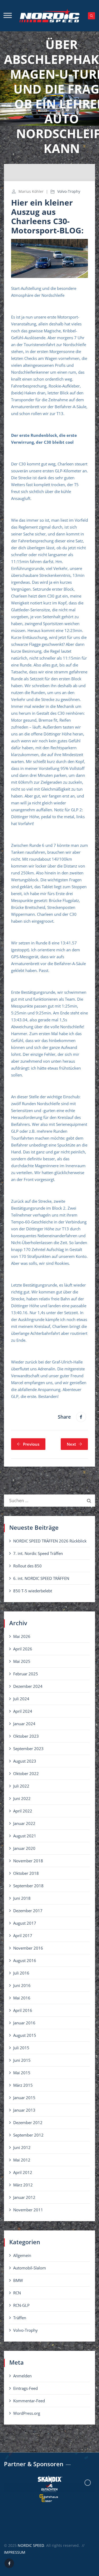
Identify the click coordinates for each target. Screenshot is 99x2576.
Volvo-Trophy (69, 191)
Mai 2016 (22, 1998)
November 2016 (28, 1948)
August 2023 (25, 1761)
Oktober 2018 (26, 1873)
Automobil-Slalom (30, 2268)
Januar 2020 (24, 1848)
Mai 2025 (22, 1661)
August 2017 (25, 1923)
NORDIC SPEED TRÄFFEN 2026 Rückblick (50, 1541)
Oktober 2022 (26, 1773)
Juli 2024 (21, 1699)
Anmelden (22, 2376)
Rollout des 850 (27, 1566)
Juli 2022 (21, 1786)
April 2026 (23, 1649)
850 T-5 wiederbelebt (33, 1591)
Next (71, 1444)
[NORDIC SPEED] (49, 16)
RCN (17, 2293)
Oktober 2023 (26, 1736)
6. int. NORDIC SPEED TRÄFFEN (41, 1578)
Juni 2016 (22, 1985)
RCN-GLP (21, 2305)
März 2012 (23, 2185)
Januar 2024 (24, 1724)
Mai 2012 (22, 2160)
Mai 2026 (22, 1636)
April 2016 (23, 2010)
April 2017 (23, 1936)
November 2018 (28, 1861)
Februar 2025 (26, 1674)
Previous (31, 1444)
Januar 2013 (24, 2110)
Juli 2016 (21, 1973)
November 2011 (28, 2210)
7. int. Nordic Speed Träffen (38, 1553)
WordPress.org (27, 2413)
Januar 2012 (24, 2197)
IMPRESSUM (15, 2552)
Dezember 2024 (28, 1686)
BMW (18, 2280)
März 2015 (23, 2085)
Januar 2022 (24, 1823)
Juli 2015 (21, 2048)
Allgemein (22, 2255)
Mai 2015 (22, 2073)
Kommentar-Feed (29, 2401)
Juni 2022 (22, 1798)
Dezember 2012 (28, 2122)
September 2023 (28, 1749)
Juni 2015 (22, 2060)
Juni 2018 (22, 1898)
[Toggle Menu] (8, 15)
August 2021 (25, 1836)
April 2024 (23, 1711)
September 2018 (28, 1886)
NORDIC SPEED (31, 2545)
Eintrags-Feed (25, 2388)
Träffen (20, 2318)
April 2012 (23, 2172)
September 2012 (28, 2135)
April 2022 (23, 1811)
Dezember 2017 (28, 1911)
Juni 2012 (22, 2147)
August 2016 (25, 1960)
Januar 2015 (24, 2098)
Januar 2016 (24, 2023)
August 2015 (25, 2035)
